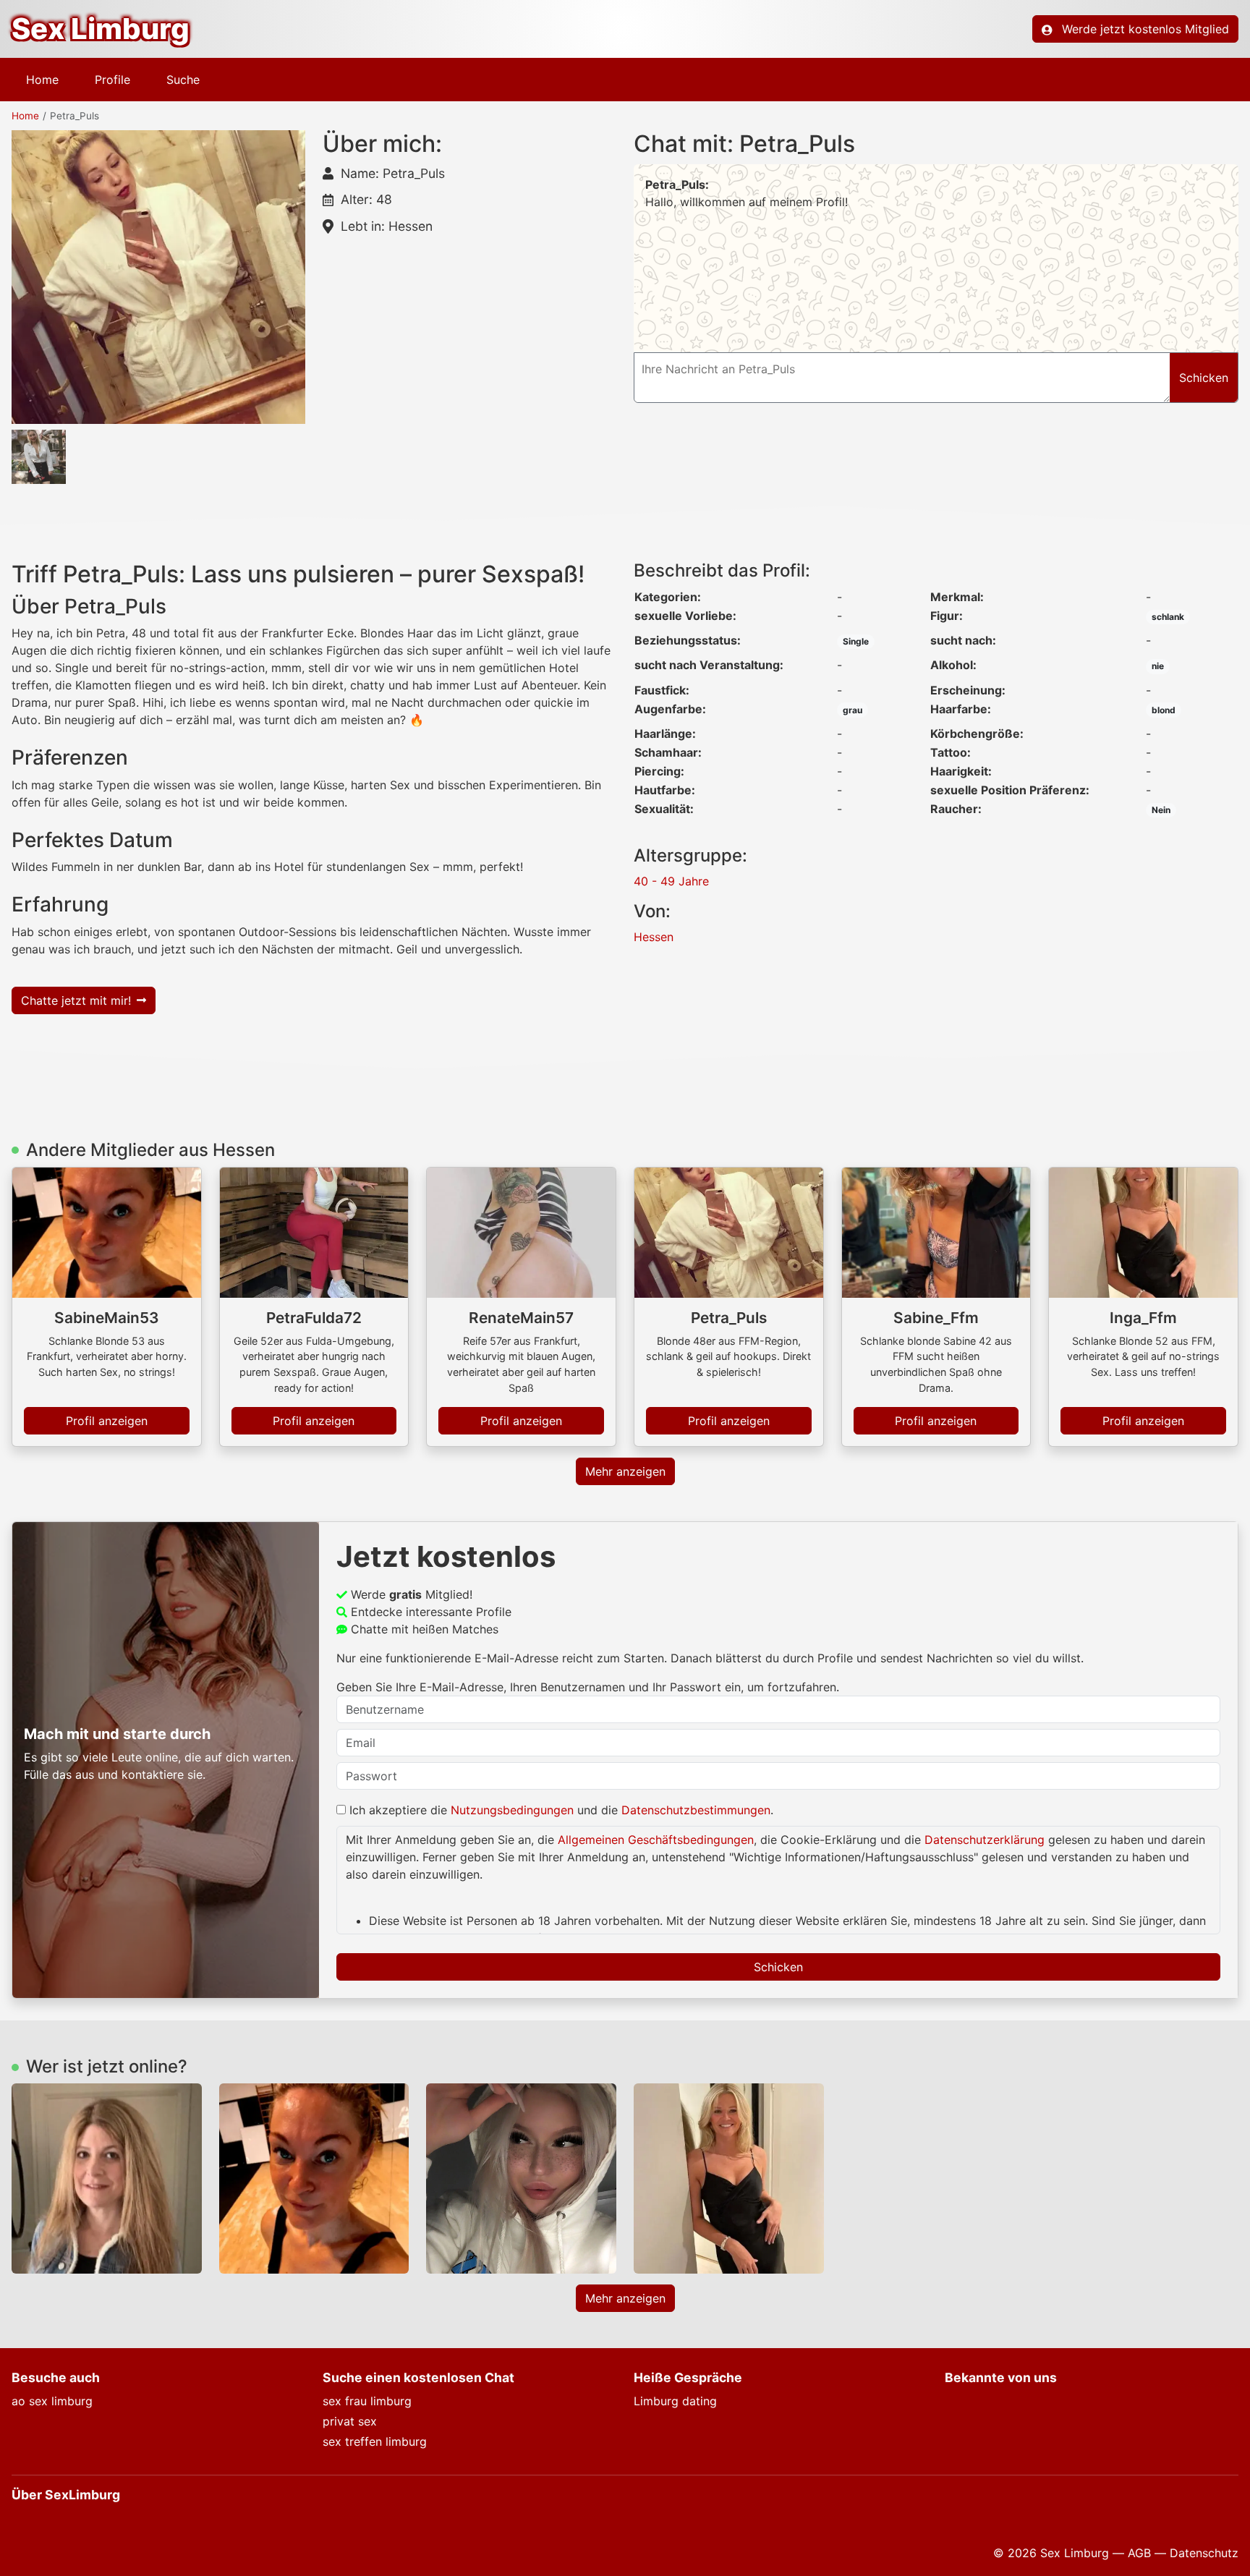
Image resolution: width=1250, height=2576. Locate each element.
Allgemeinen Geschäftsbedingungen (656, 1840)
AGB (1139, 2553)
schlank (1168, 617)
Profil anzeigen (107, 1421)
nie (1158, 666)
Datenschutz (1204, 2553)
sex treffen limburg (375, 2441)
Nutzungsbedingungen (512, 1810)
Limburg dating (675, 2401)
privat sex (350, 2421)
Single (856, 641)
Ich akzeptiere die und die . (560, 1810)
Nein (1161, 810)
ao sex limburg (52, 2401)
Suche (183, 80)
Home (42, 80)
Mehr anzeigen (625, 1471)
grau (853, 710)
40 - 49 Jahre (671, 881)
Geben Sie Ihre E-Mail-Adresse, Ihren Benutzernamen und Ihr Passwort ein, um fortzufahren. (588, 1687)
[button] (158, 277)
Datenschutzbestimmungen (696, 1810)
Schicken (778, 1967)
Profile (112, 80)
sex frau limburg (367, 2401)
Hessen (654, 937)
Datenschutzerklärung (985, 1840)
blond (1164, 710)
